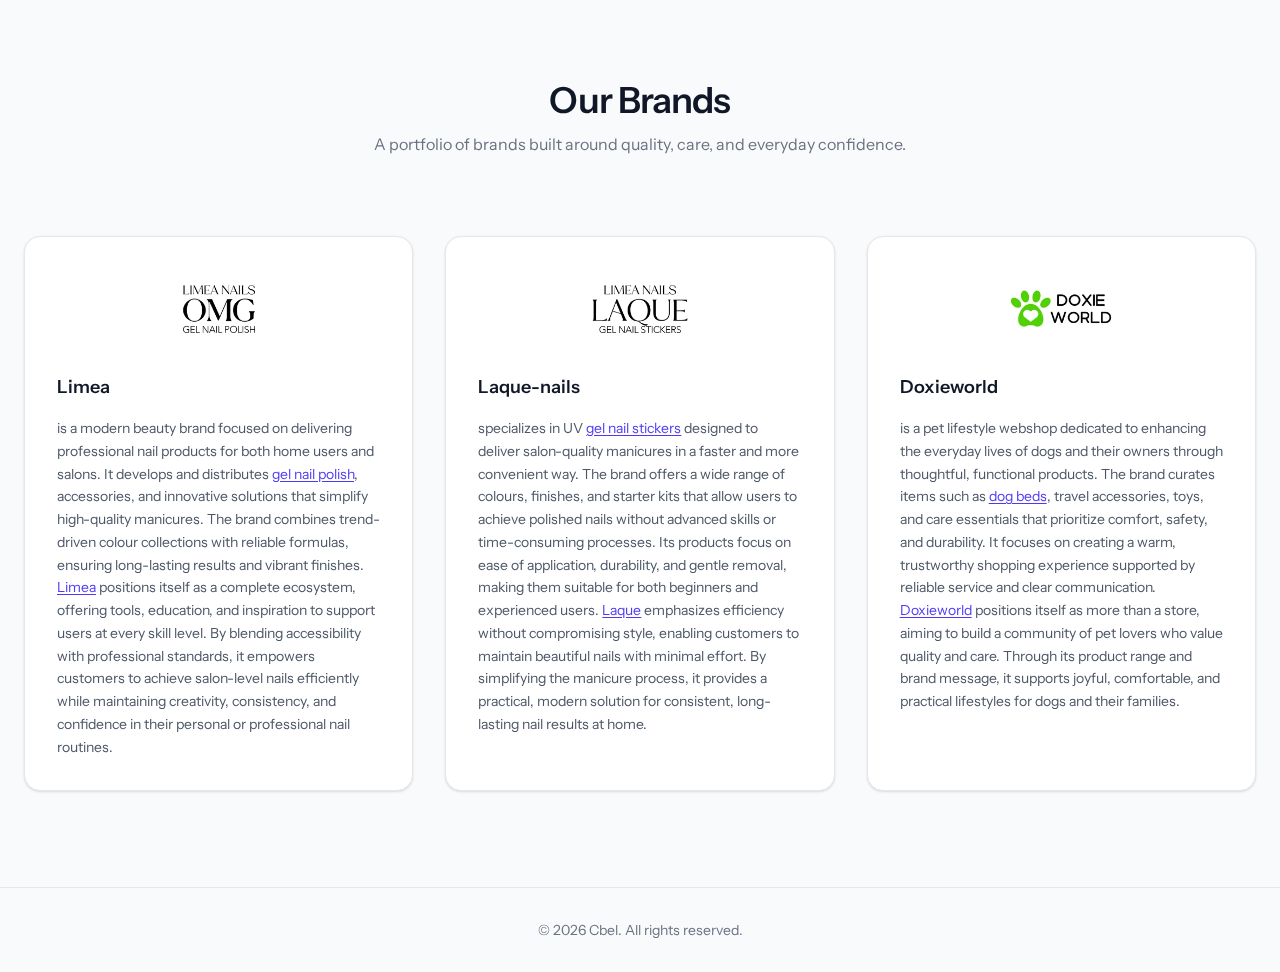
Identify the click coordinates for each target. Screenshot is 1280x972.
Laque (621, 610)
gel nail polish (313, 474)
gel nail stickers (633, 428)
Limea (83, 387)
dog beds (1018, 496)
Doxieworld (949, 387)
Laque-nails (529, 387)
